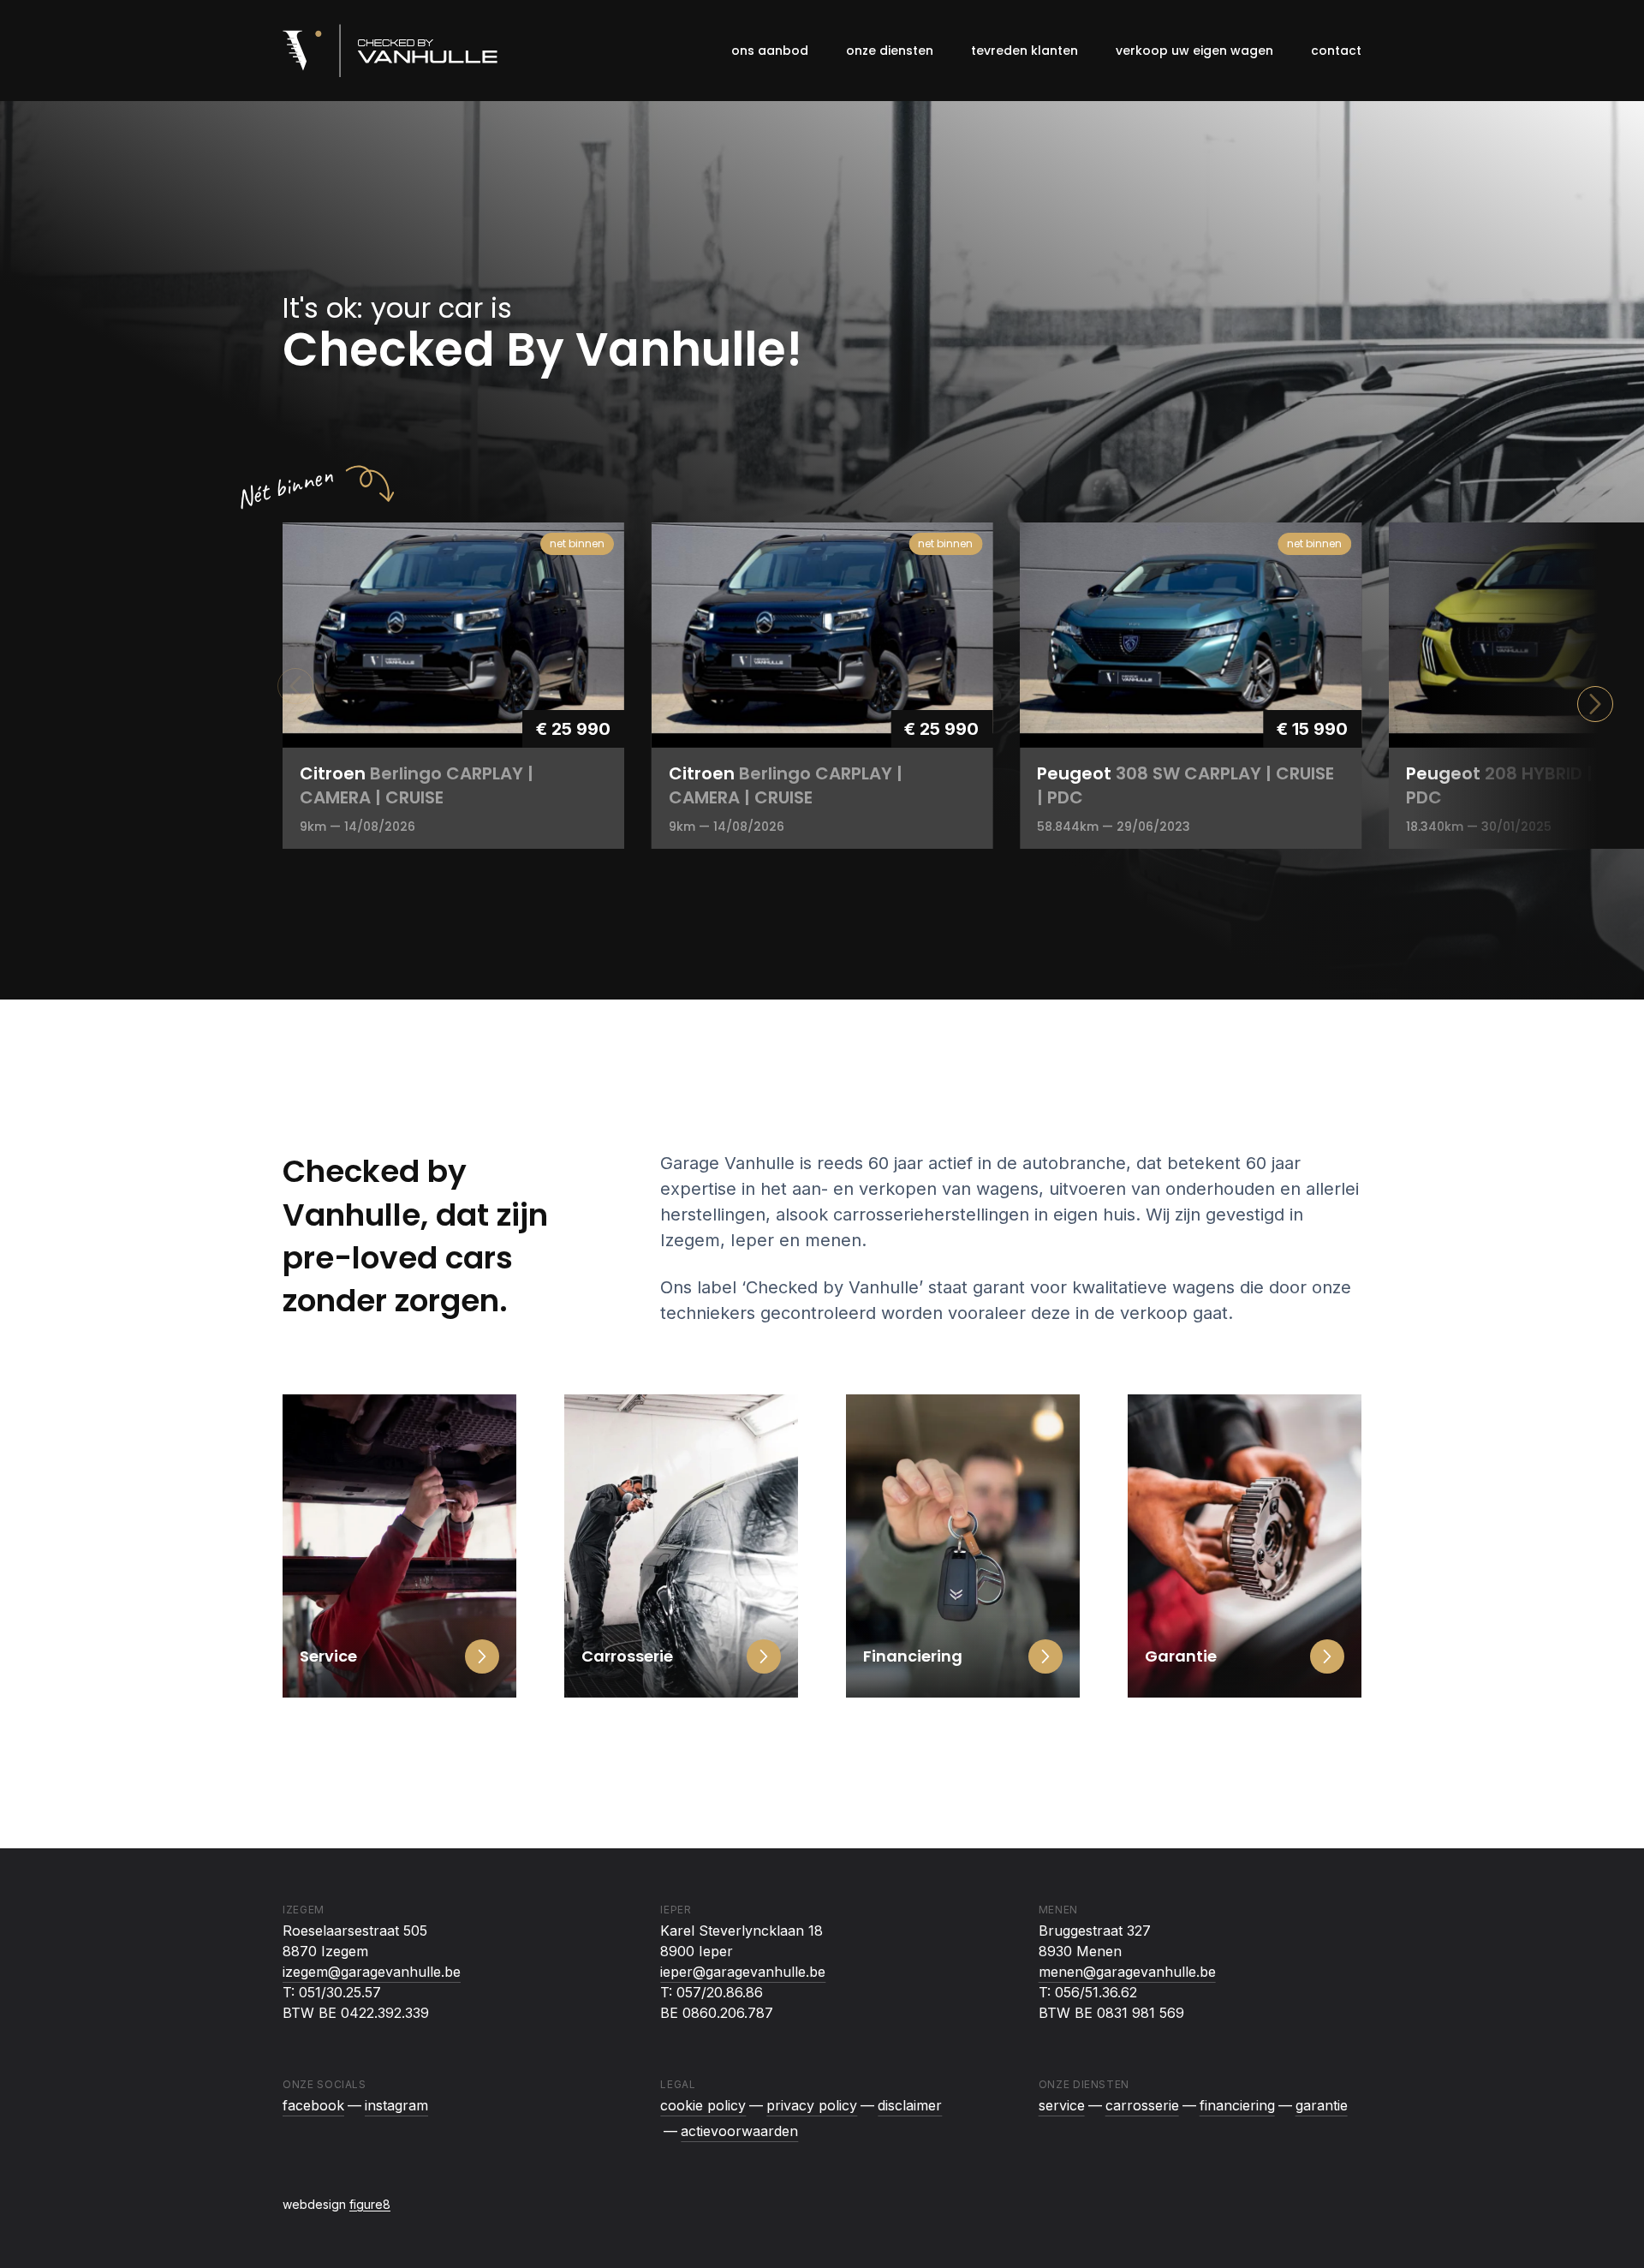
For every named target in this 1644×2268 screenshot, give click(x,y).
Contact (1336, 51)
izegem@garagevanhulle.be (372, 1972)
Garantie (1322, 2105)
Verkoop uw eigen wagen (1194, 51)
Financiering (1237, 2105)
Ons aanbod (770, 51)
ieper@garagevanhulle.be (743, 1972)
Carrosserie (1142, 2105)
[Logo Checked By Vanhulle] (390, 51)
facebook (313, 2105)
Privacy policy (812, 2105)
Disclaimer (910, 2105)
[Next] (1595, 704)
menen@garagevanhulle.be (1127, 1972)
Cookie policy (703, 2105)
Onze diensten (890, 51)
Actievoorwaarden (739, 2131)
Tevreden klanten (1025, 51)
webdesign (337, 2204)
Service (1062, 2105)
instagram (396, 2105)
